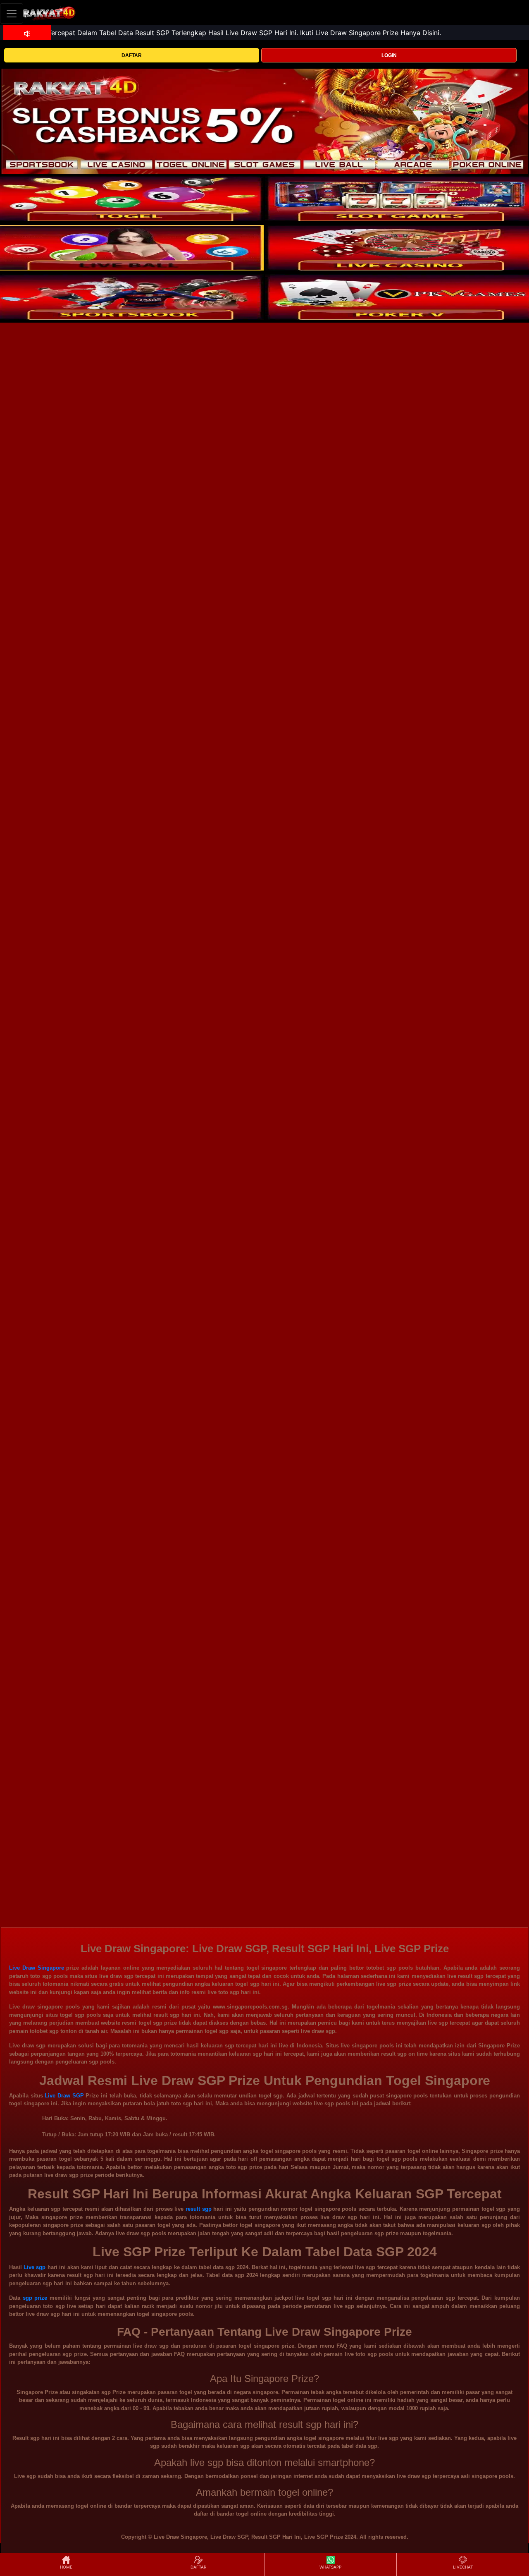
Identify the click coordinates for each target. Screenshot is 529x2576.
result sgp (199, 2209)
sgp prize (35, 2298)
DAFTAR (132, 55)
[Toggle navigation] (12, 13)
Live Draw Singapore (37, 1968)
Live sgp (35, 2267)
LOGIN (389, 55)
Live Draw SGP (64, 2096)
